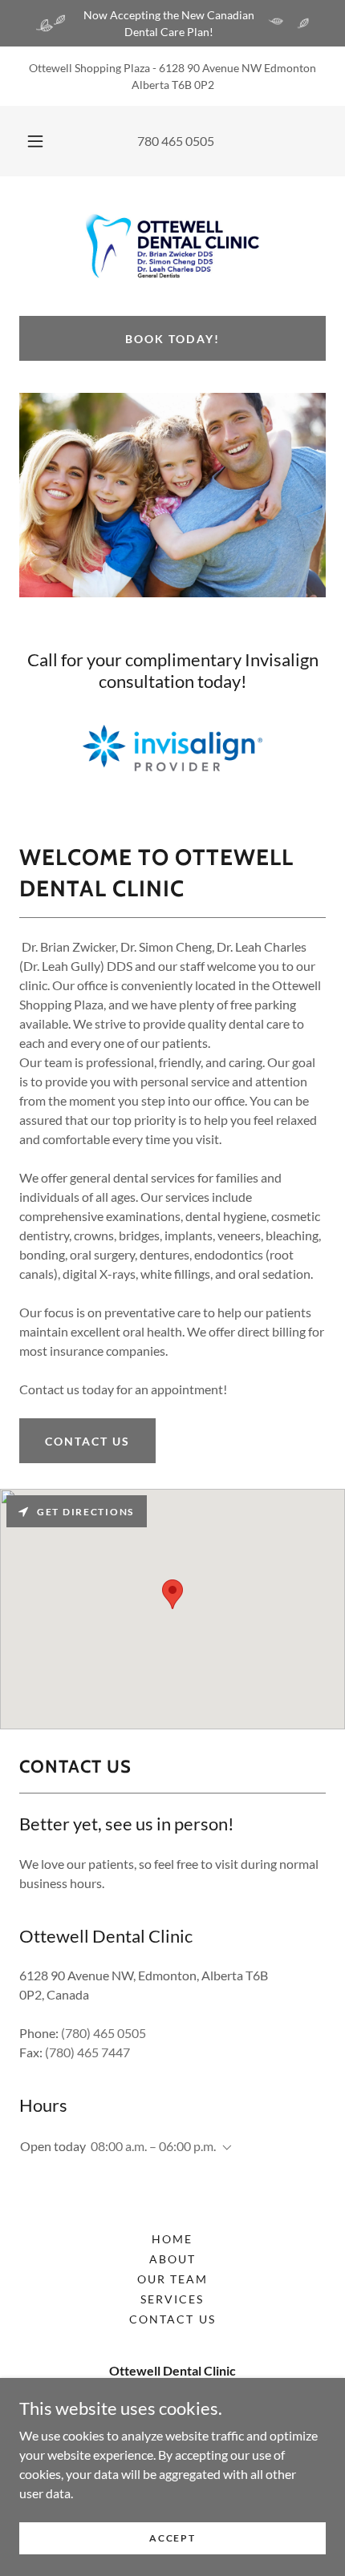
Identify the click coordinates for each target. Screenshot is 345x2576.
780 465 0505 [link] (176, 141)
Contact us (87, 1441)
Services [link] (172, 2299)
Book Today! (172, 339)
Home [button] (172, 2239)
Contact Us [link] (172, 2319)
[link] (172, 246)
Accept (172, 2538)
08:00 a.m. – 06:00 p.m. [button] (153, 2146)
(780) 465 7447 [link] (87, 2052)
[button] (35, 141)
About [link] (172, 2259)
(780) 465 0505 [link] (103, 2033)
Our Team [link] (172, 2279)
